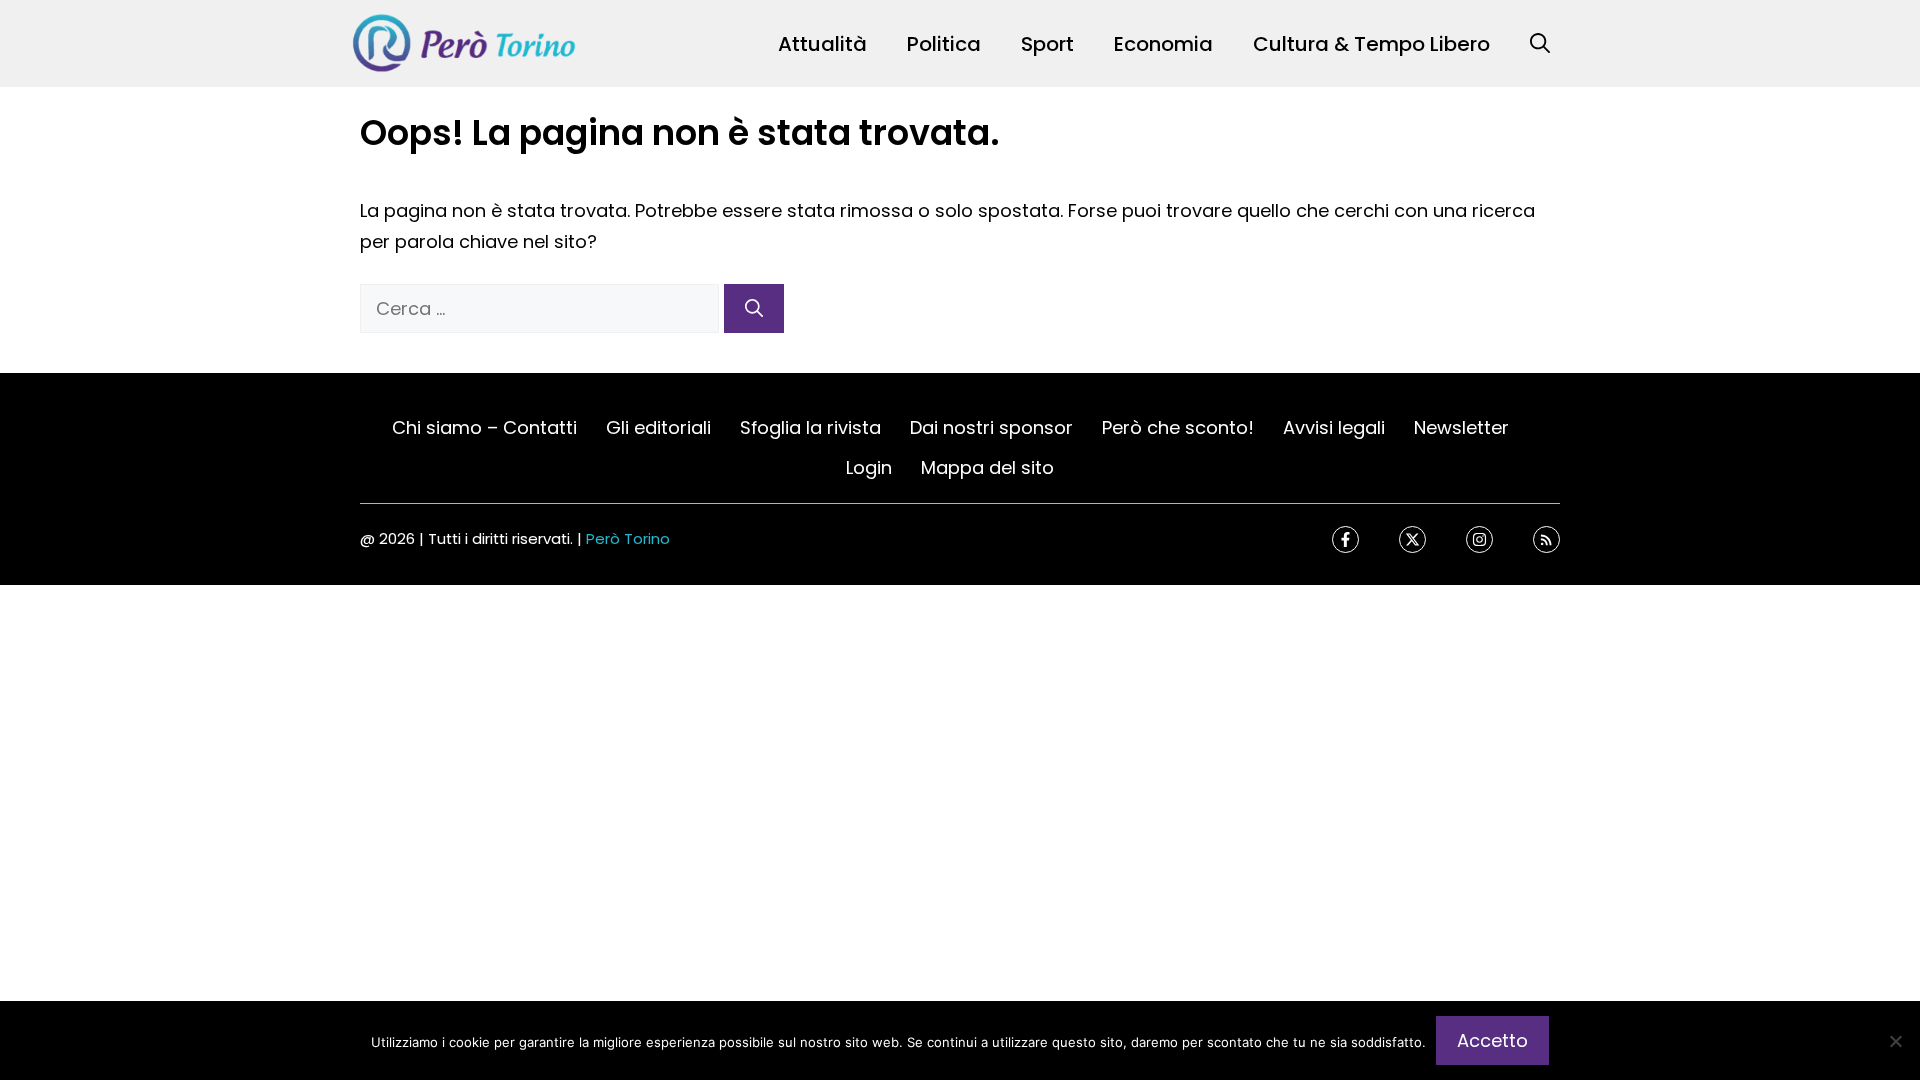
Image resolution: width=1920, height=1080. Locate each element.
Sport (1047, 44)
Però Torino (628, 538)
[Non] (1895, 1041)
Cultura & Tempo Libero (1371, 44)
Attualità (822, 44)
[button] (1540, 44)
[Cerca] (754, 308)
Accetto (1492, 1040)
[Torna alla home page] (465, 42)
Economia (1163, 44)
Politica (944, 44)
